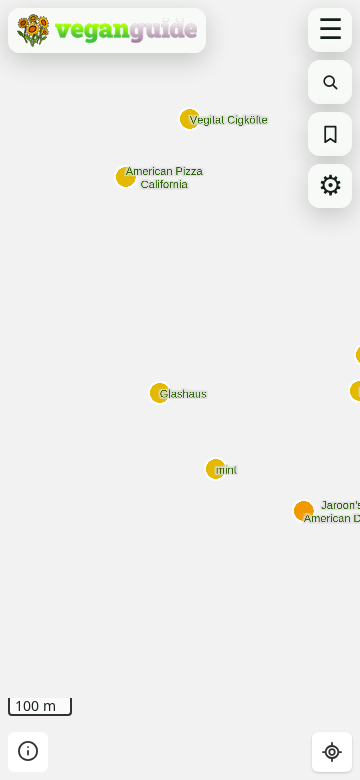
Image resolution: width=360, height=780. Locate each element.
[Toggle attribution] (28, 752)
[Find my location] (332, 752)
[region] (180, 390)
